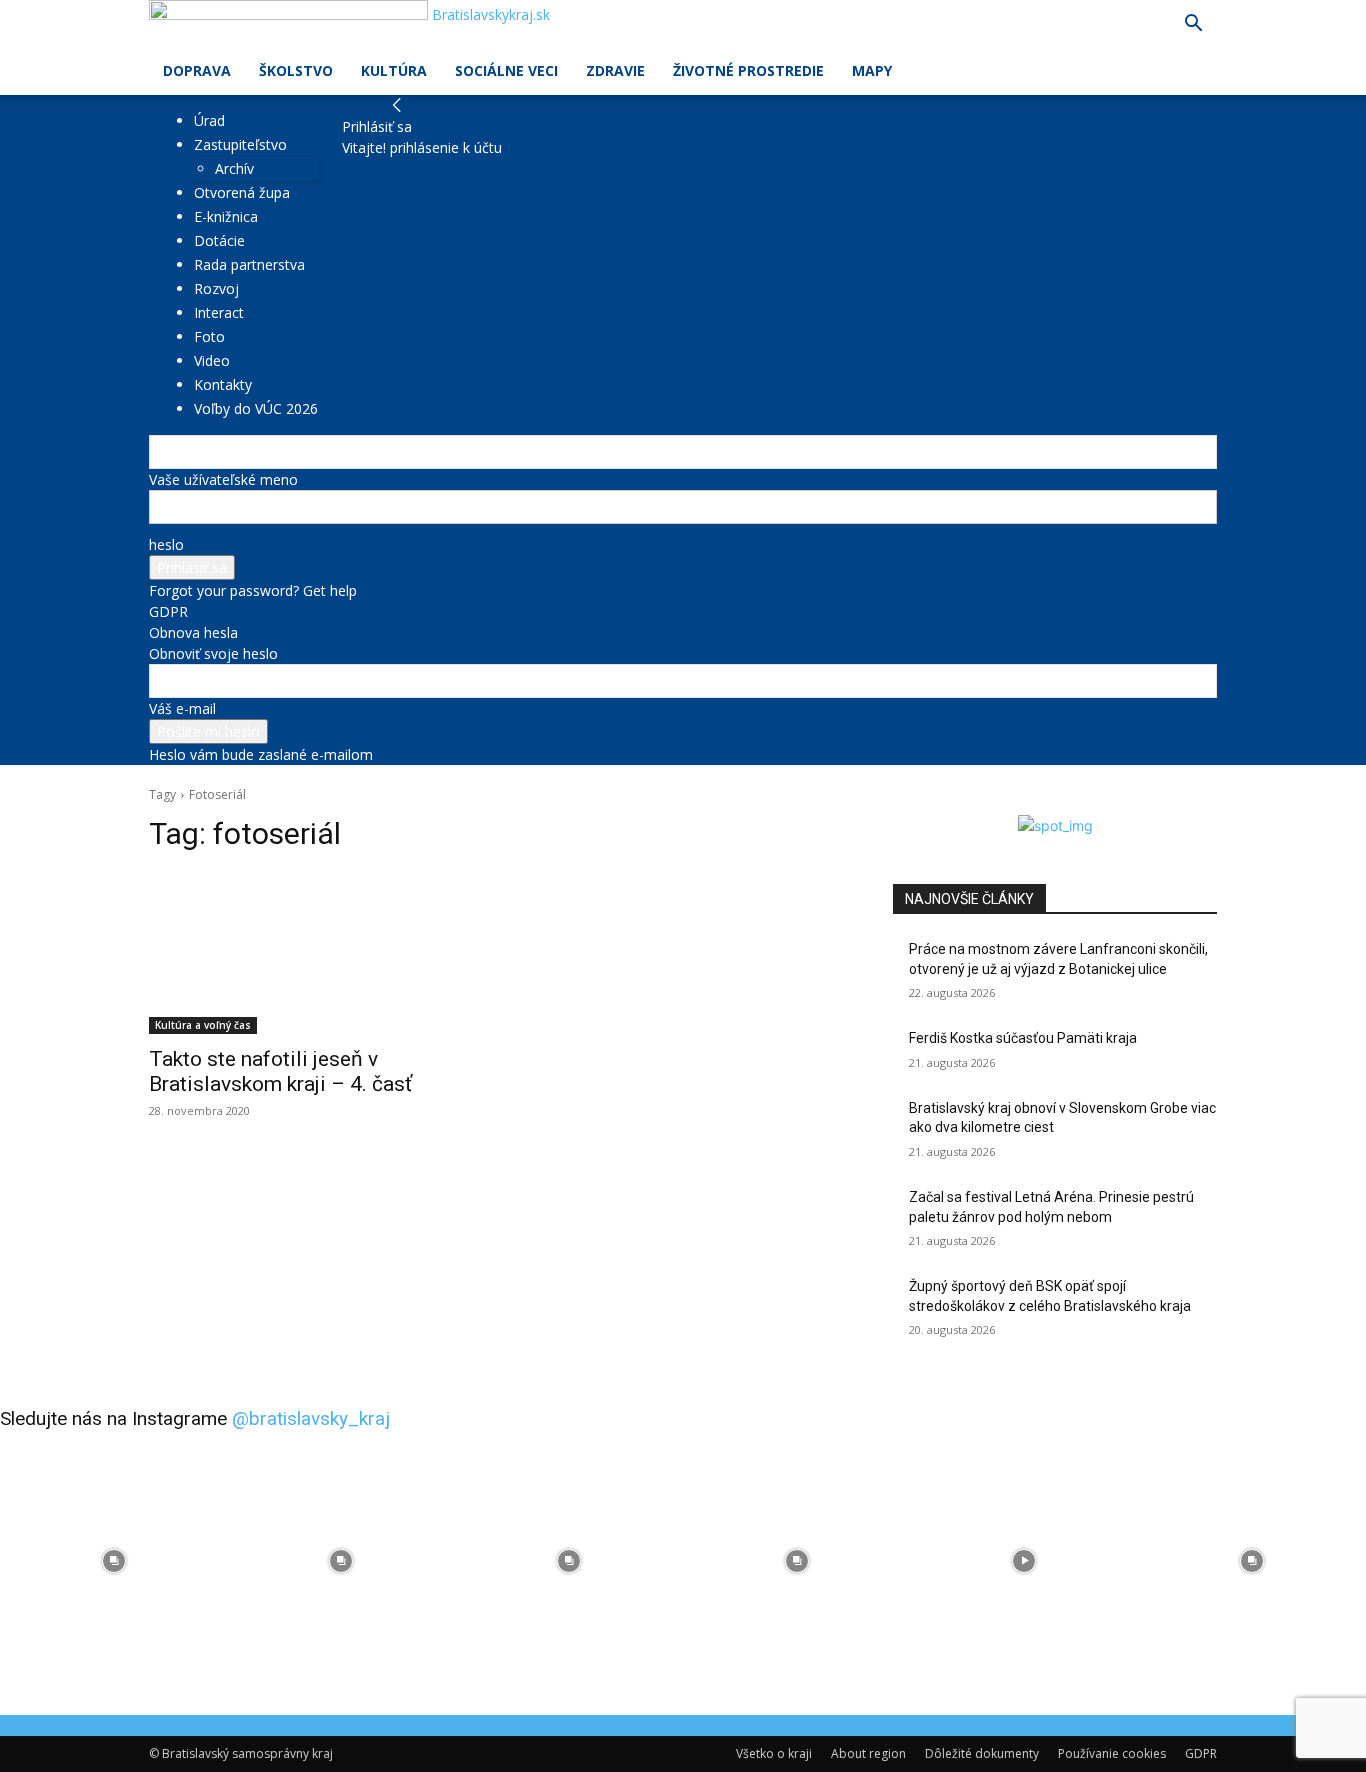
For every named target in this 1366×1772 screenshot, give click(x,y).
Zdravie (615, 70)
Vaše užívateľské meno (223, 479)
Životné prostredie (748, 70)
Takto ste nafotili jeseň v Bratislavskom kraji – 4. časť (280, 1071)
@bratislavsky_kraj (311, 1418)
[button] (1193, 25)
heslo (166, 544)
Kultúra (394, 70)
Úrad (209, 120)
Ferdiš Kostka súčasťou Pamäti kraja (1023, 1038)
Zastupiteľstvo (240, 144)
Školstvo (296, 70)
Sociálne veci (506, 70)
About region (868, 1753)
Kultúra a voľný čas (203, 1025)
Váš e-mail (182, 708)
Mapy (872, 70)
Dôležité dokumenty (982, 1753)
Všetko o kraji (774, 1753)
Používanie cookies (1112, 1753)
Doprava (197, 70)
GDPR (168, 611)
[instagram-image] (114, 1561)
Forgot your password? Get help (253, 590)
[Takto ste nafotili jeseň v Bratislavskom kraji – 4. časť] (311, 953)
